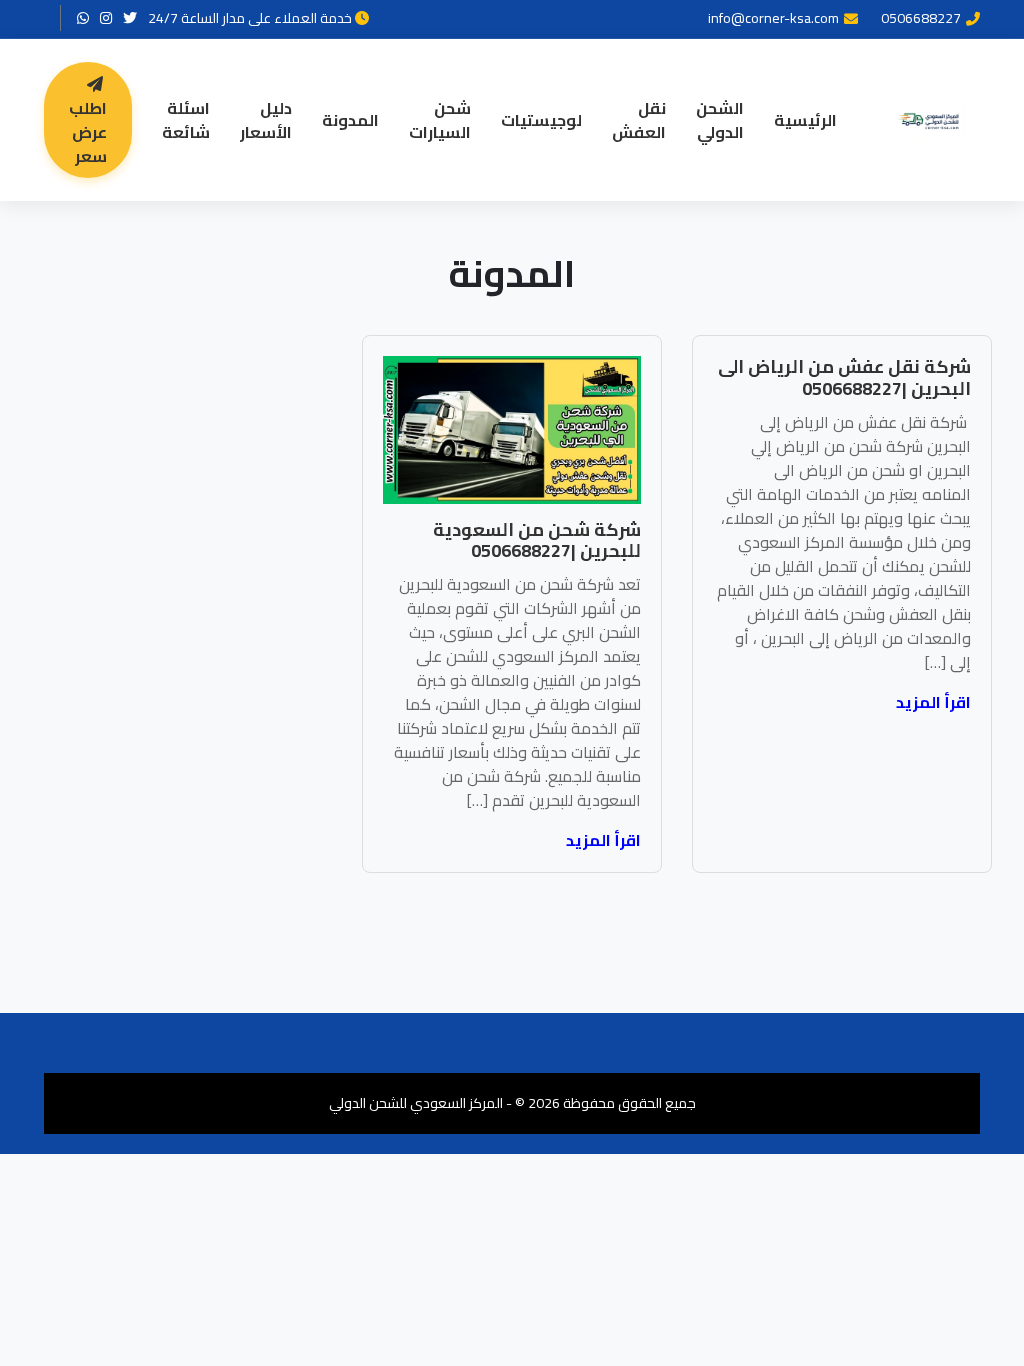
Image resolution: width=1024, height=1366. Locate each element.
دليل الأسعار (266, 120)
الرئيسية (805, 120)
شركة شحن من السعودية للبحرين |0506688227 (537, 540)
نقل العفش (639, 120)
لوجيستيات (541, 120)
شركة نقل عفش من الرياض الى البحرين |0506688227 (844, 377)
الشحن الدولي (720, 120)
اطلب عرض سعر (88, 132)
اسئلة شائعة (186, 120)
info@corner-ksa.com (773, 18)
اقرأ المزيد (933, 702)
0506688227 (921, 18)
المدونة (350, 120)
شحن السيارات (440, 120)
